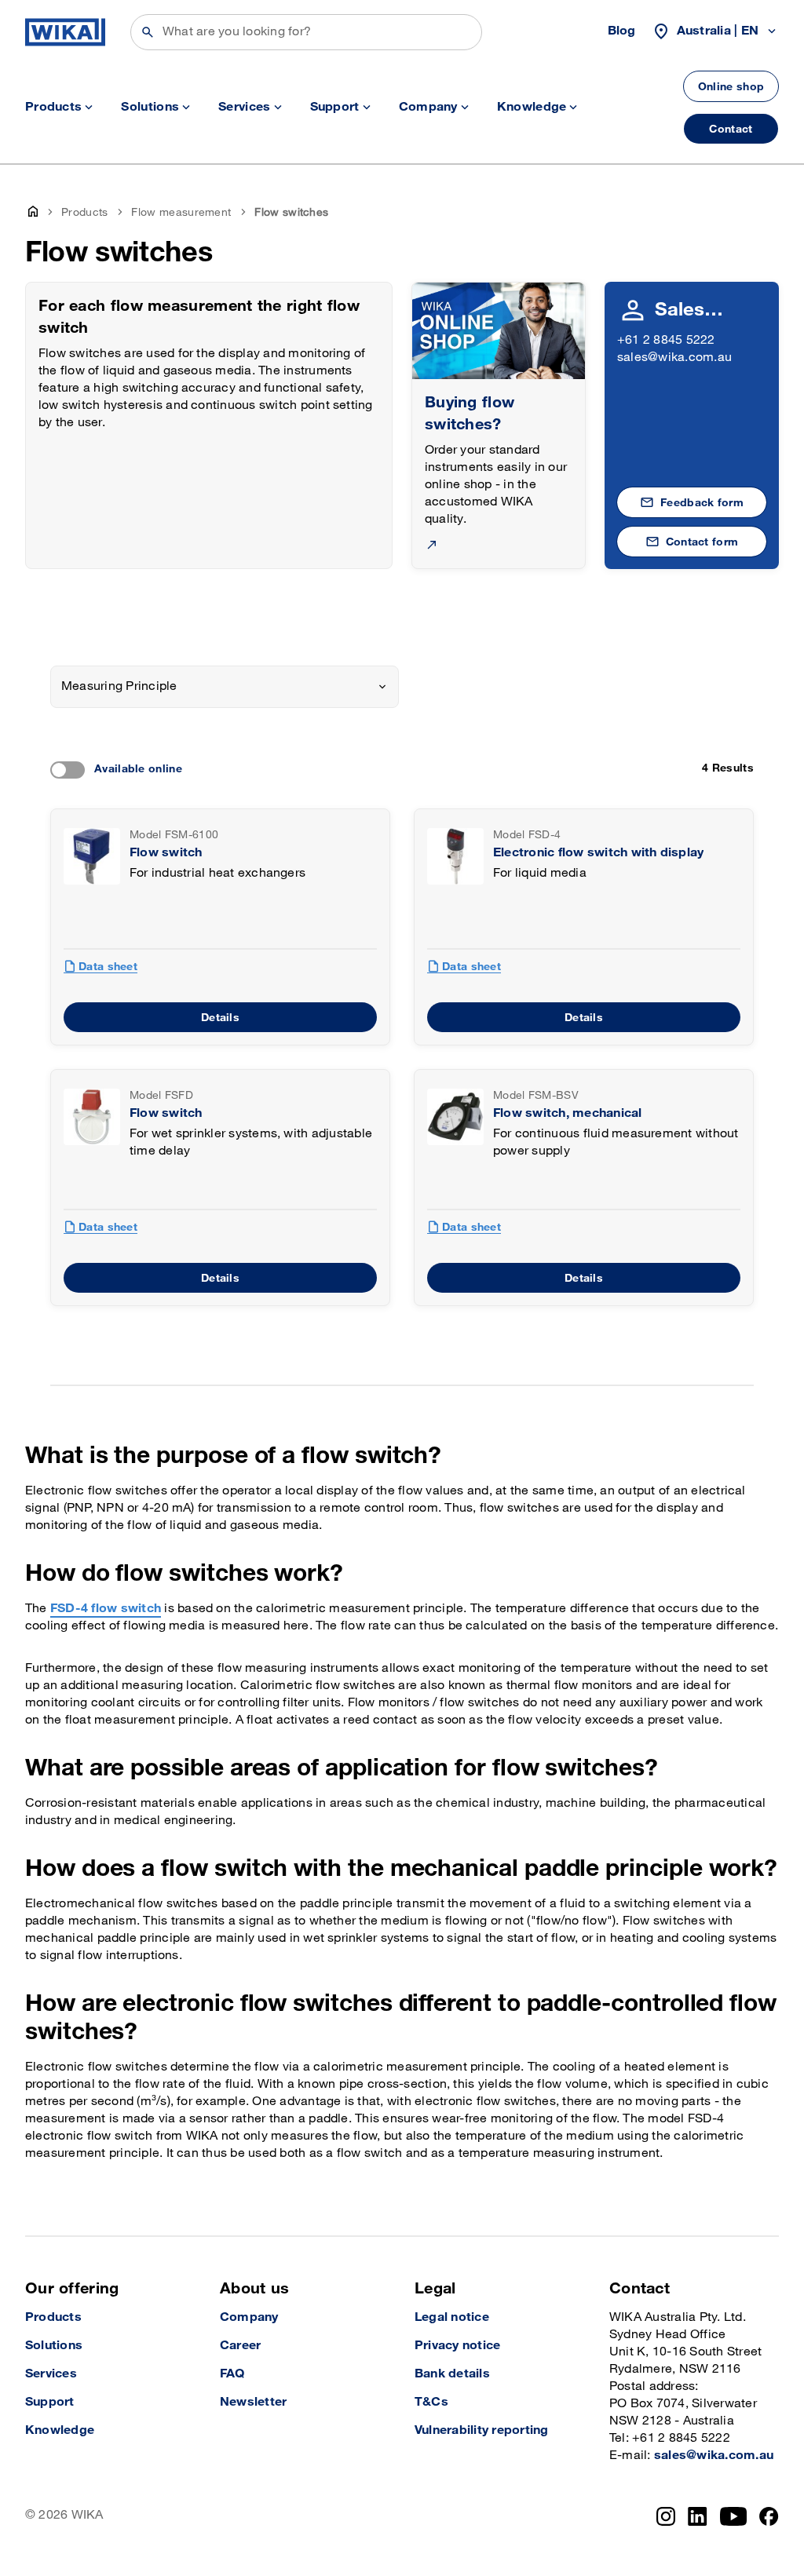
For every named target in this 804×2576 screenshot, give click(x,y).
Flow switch (166, 853)
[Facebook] (769, 2516)
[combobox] (225, 687)
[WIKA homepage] (65, 32)
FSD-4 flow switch (106, 1609)
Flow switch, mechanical (568, 1113)
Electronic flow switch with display (598, 853)
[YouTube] (734, 2516)
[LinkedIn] (698, 2516)
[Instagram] (666, 2516)
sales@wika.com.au (674, 358)
